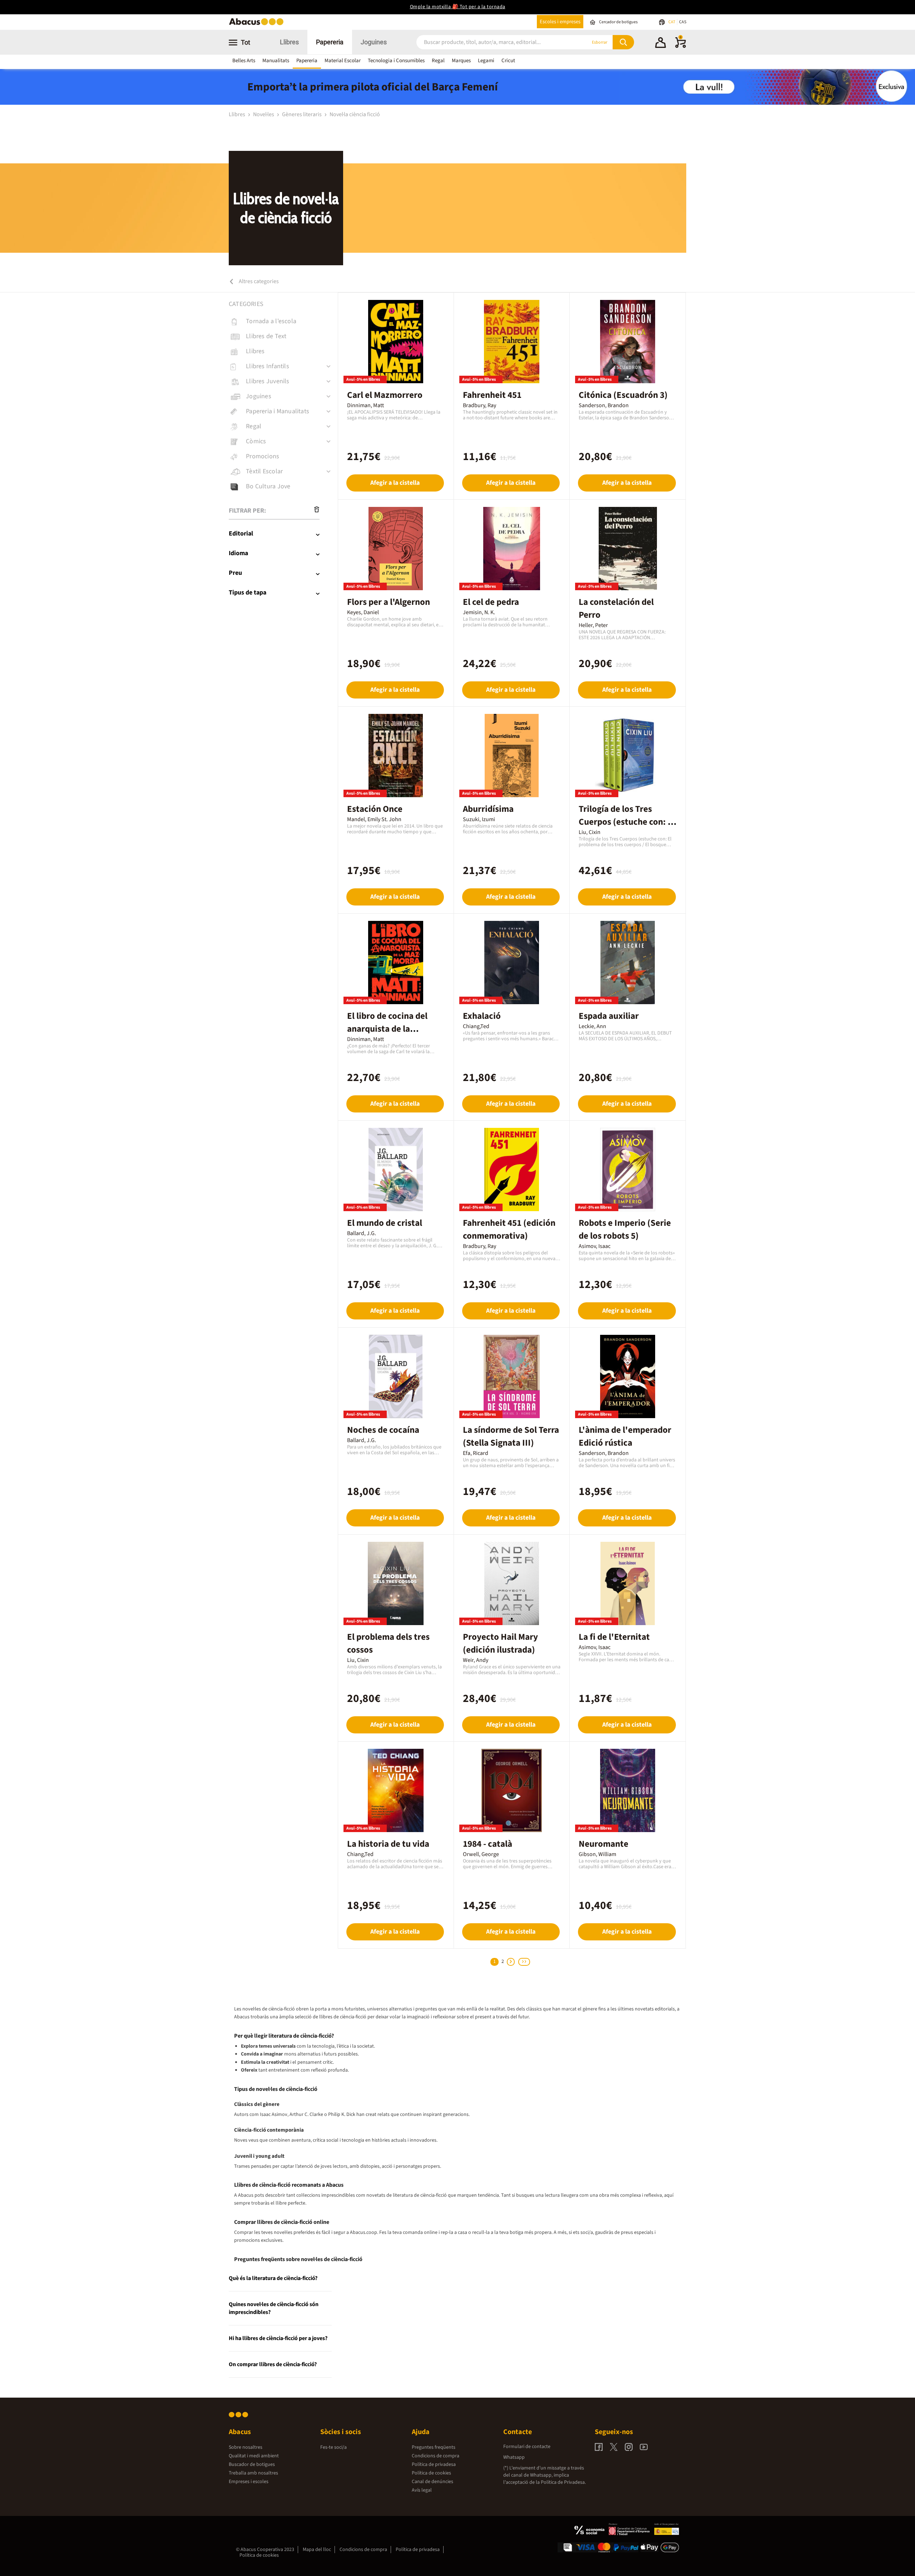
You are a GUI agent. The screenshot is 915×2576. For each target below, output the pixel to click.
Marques (461, 61)
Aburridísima (488, 809)
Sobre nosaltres (246, 2447)
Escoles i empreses (560, 22)
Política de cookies (431, 2473)
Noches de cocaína (383, 1430)
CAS (683, 22)
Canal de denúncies (432, 2482)
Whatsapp (514, 2457)
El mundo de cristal (385, 1223)
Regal (438, 61)
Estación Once (375, 809)
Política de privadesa (434, 2464)
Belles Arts (244, 61)
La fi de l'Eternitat (614, 1637)
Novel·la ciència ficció (355, 114)
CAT (672, 22)
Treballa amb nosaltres (253, 2473)
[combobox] (493, 42)
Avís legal (422, 2490)
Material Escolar (343, 61)
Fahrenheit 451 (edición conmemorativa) (509, 1229)
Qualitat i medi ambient (254, 2456)
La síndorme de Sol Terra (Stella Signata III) (511, 1436)
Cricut (508, 61)
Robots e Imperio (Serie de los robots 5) (625, 1229)
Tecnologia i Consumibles (396, 61)
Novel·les (264, 114)
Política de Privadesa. (563, 2482)
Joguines (374, 42)
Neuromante (604, 1844)
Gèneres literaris (302, 114)
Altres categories (258, 281)
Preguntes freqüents (434, 2447)
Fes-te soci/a (333, 2447)
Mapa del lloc (317, 2550)
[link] (283, 321)
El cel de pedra (491, 602)
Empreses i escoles (249, 2482)
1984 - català (488, 1844)
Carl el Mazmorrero (385, 395)
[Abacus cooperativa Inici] (258, 24)
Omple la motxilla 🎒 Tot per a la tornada (458, 7)
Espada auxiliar (609, 1016)
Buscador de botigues (252, 2464)
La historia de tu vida (388, 1844)
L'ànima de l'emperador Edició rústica (625, 1436)
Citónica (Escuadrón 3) (623, 395)
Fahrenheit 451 (492, 395)
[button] (661, 44)
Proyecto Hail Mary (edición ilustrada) (500, 1643)
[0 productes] (681, 46)
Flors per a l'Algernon (389, 602)
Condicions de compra (436, 2456)
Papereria (330, 42)
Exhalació (482, 1016)
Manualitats (276, 61)
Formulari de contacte (527, 2447)
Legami (486, 61)
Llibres (289, 42)
